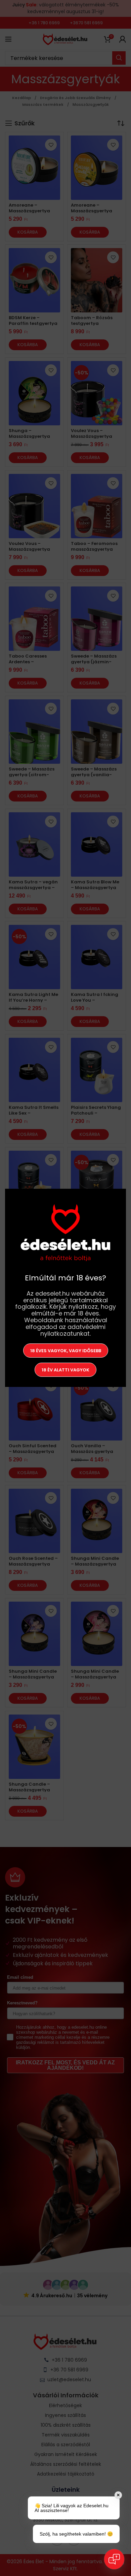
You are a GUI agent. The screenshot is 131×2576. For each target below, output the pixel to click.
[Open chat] (114, 2559)
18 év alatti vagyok (65, 1370)
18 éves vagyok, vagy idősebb (66, 1351)
